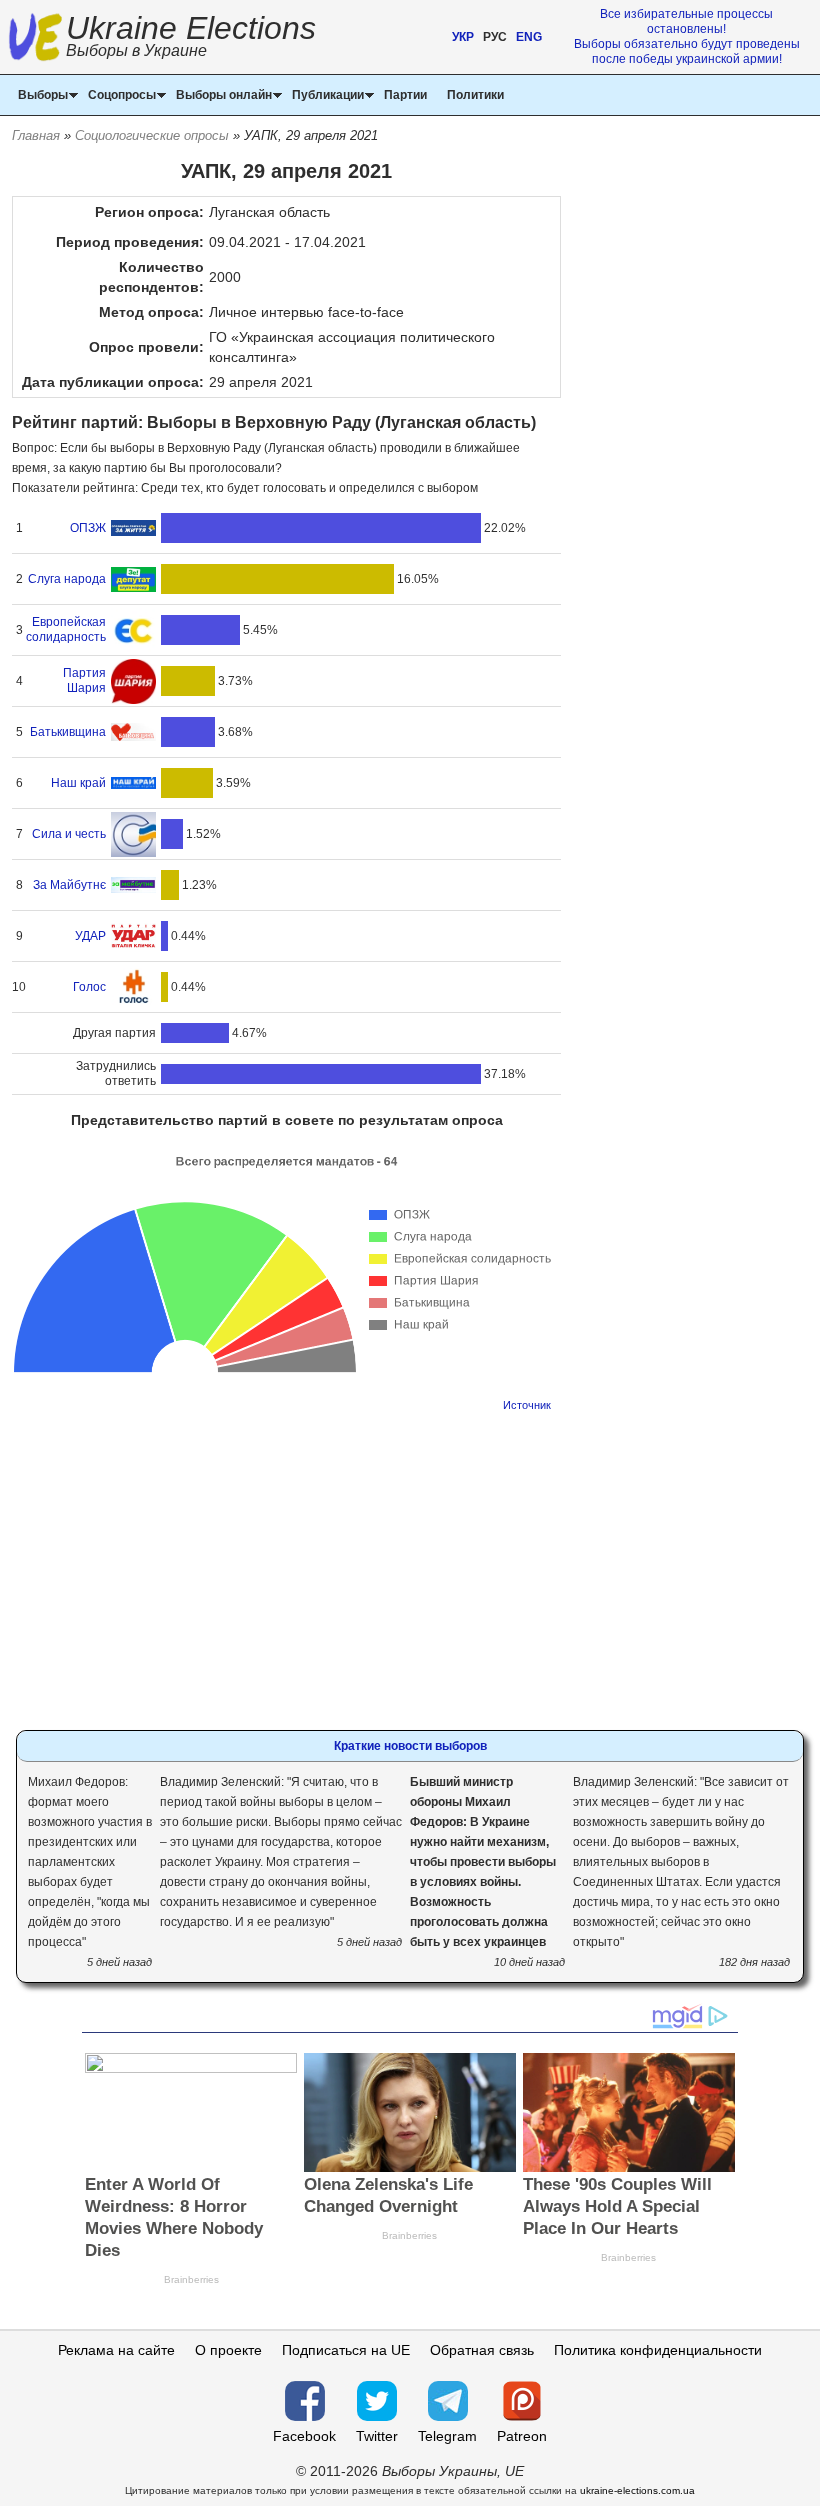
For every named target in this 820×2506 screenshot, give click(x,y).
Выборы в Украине (136, 50)
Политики (475, 95)
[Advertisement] (286, 1565)
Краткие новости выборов (410, 1746)
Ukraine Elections (191, 38)
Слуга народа (67, 579)
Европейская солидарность (66, 629)
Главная (36, 135)
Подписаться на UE (346, 2350)
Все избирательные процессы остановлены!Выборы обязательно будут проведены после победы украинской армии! (687, 36)
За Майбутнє (69, 885)
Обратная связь (482, 2350)
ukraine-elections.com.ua (637, 2490)
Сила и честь (69, 834)
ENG (529, 37)
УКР (463, 37)
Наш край (78, 783)
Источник (527, 1405)
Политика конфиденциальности (658, 2350)
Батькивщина (68, 732)
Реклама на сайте (116, 2350)
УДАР (90, 936)
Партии (405, 95)
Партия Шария (84, 680)
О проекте (228, 2350)
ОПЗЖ (88, 528)
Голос (89, 987)
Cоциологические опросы (152, 135)
